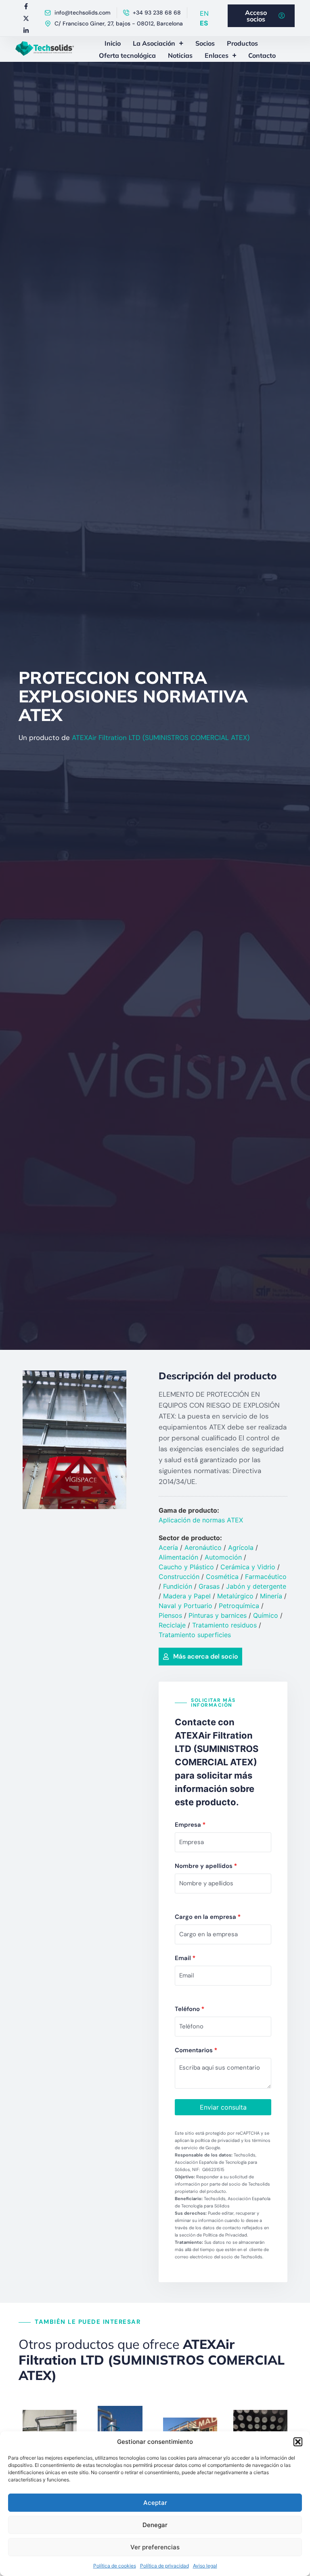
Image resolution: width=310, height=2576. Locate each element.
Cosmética (222, 1577)
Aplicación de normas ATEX (201, 1520)
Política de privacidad (164, 2566)
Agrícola (241, 1547)
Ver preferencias (155, 2547)
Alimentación (178, 1557)
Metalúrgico (235, 1596)
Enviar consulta (223, 2107)
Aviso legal (205, 2566)
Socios (205, 43)
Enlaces (217, 55)
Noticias (180, 55)
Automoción (223, 1557)
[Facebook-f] (26, 6)
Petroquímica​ (239, 1606)
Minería (271, 1596)
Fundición (178, 1586)
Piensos (170, 1615)
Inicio (113, 43)
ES (204, 23)
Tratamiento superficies (195, 1635)
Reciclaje (172, 1625)
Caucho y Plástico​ (186, 1567)
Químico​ (266, 1615)
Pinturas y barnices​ (218, 1615)
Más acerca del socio (206, 1656)
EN (204, 13)
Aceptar (155, 2503)
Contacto (262, 55)
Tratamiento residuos (224, 1625)
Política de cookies (115, 2566)
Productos (242, 43)
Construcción (179, 1577)
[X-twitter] (26, 18)
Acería (168, 1547)
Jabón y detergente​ (256, 1586)
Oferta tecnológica (127, 55)
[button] (298, 2442)
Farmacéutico (266, 1577)
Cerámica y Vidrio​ (248, 1567)
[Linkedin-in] (26, 30)
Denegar (155, 2525)
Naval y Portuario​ (185, 1606)
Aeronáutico (203, 1547)
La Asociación (154, 43)
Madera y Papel (187, 1596)
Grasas (209, 1586)
